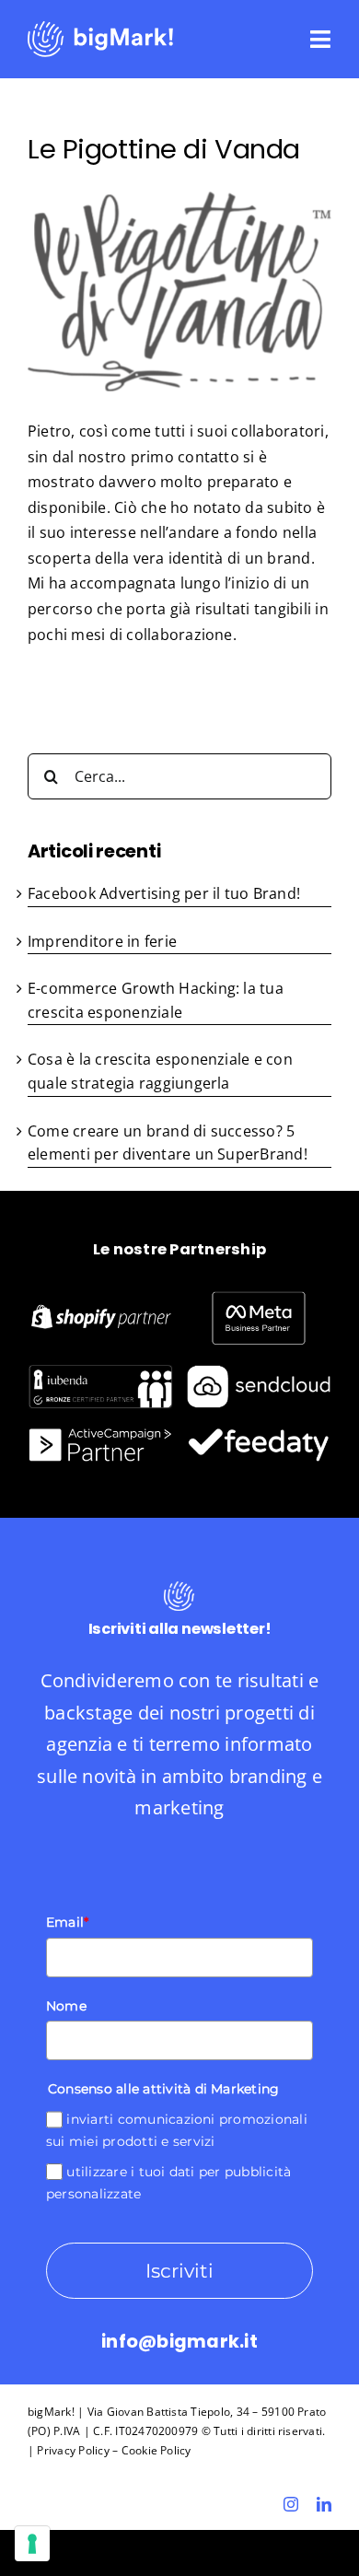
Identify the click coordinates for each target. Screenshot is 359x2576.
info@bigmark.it (179, 2342)
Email (67, 1922)
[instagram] (291, 2504)
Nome (66, 2006)
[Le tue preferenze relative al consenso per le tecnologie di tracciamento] (32, 2544)
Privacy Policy (73, 2450)
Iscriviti (179, 2271)
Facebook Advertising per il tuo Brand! (164, 893)
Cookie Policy (156, 2450)
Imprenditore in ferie (102, 941)
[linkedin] (324, 2504)
